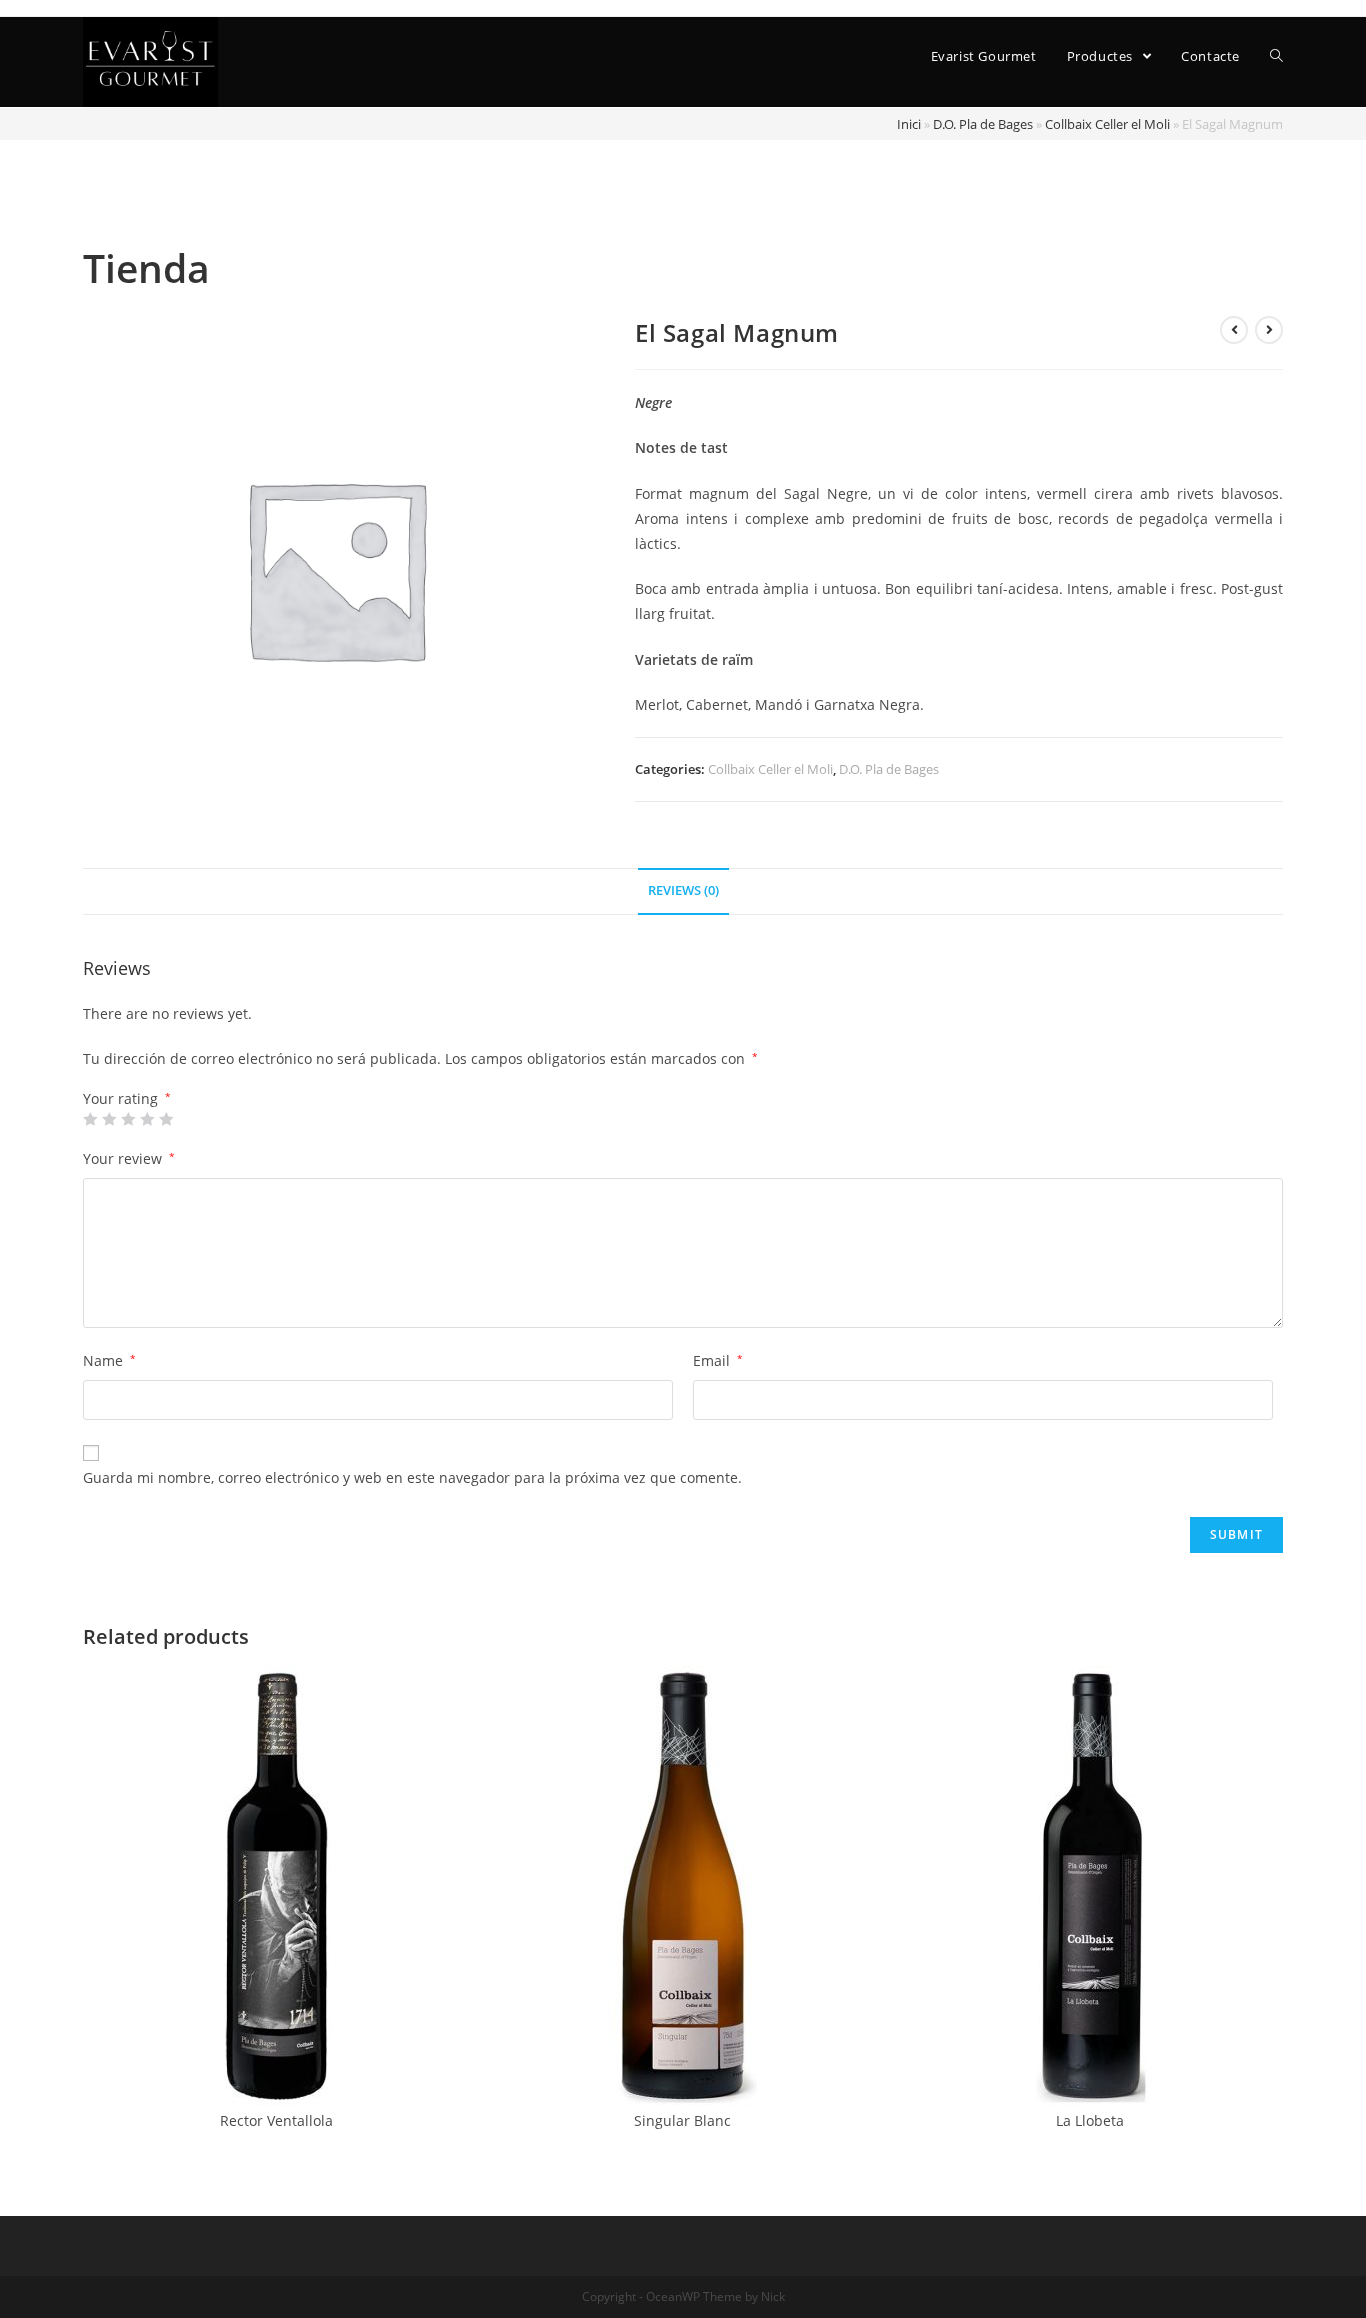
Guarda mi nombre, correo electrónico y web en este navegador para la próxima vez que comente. (412, 1477)
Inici (909, 124)
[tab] (683, 891)
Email (718, 1360)
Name (109, 1360)
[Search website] (1276, 56)
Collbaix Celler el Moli (1107, 124)
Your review (129, 1158)
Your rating (127, 1099)
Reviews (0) (683, 890)
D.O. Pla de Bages (983, 124)
